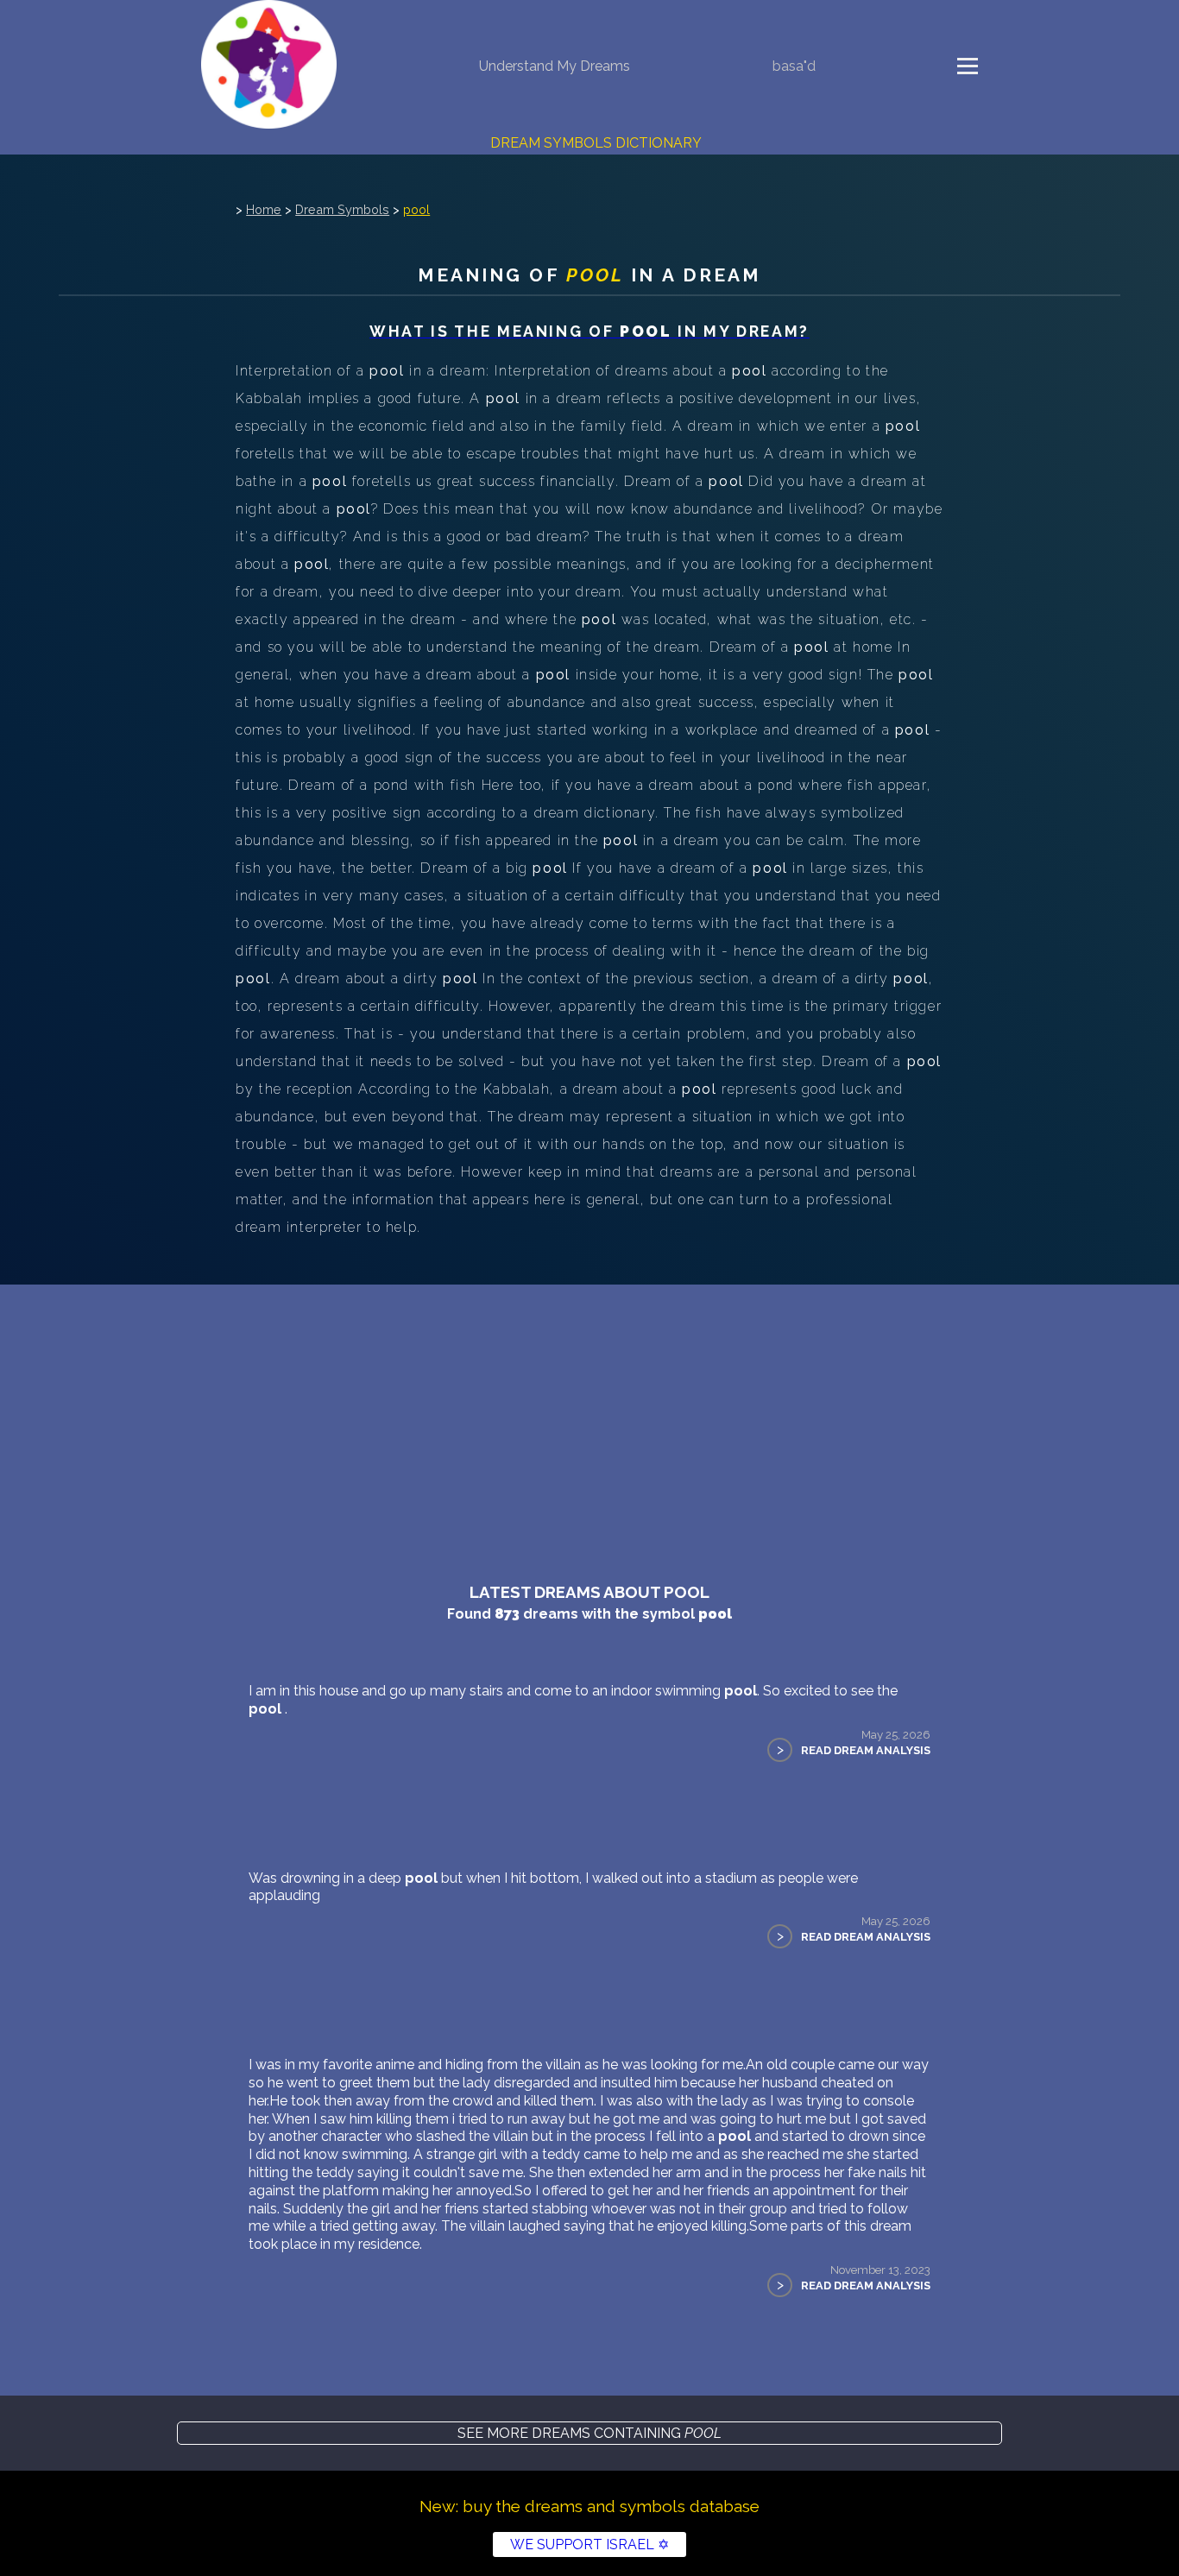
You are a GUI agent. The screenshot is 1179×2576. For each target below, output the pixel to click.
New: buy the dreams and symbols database (589, 2506)
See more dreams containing (589, 2433)
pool (416, 209)
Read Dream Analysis (866, 1750)
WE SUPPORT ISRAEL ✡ (589, 2544)
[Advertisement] (589, 1414)
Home (264, 209)
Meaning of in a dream (589, 275)
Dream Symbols (342, 209)
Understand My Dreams (555, 66)
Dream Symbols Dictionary (596, 143)
